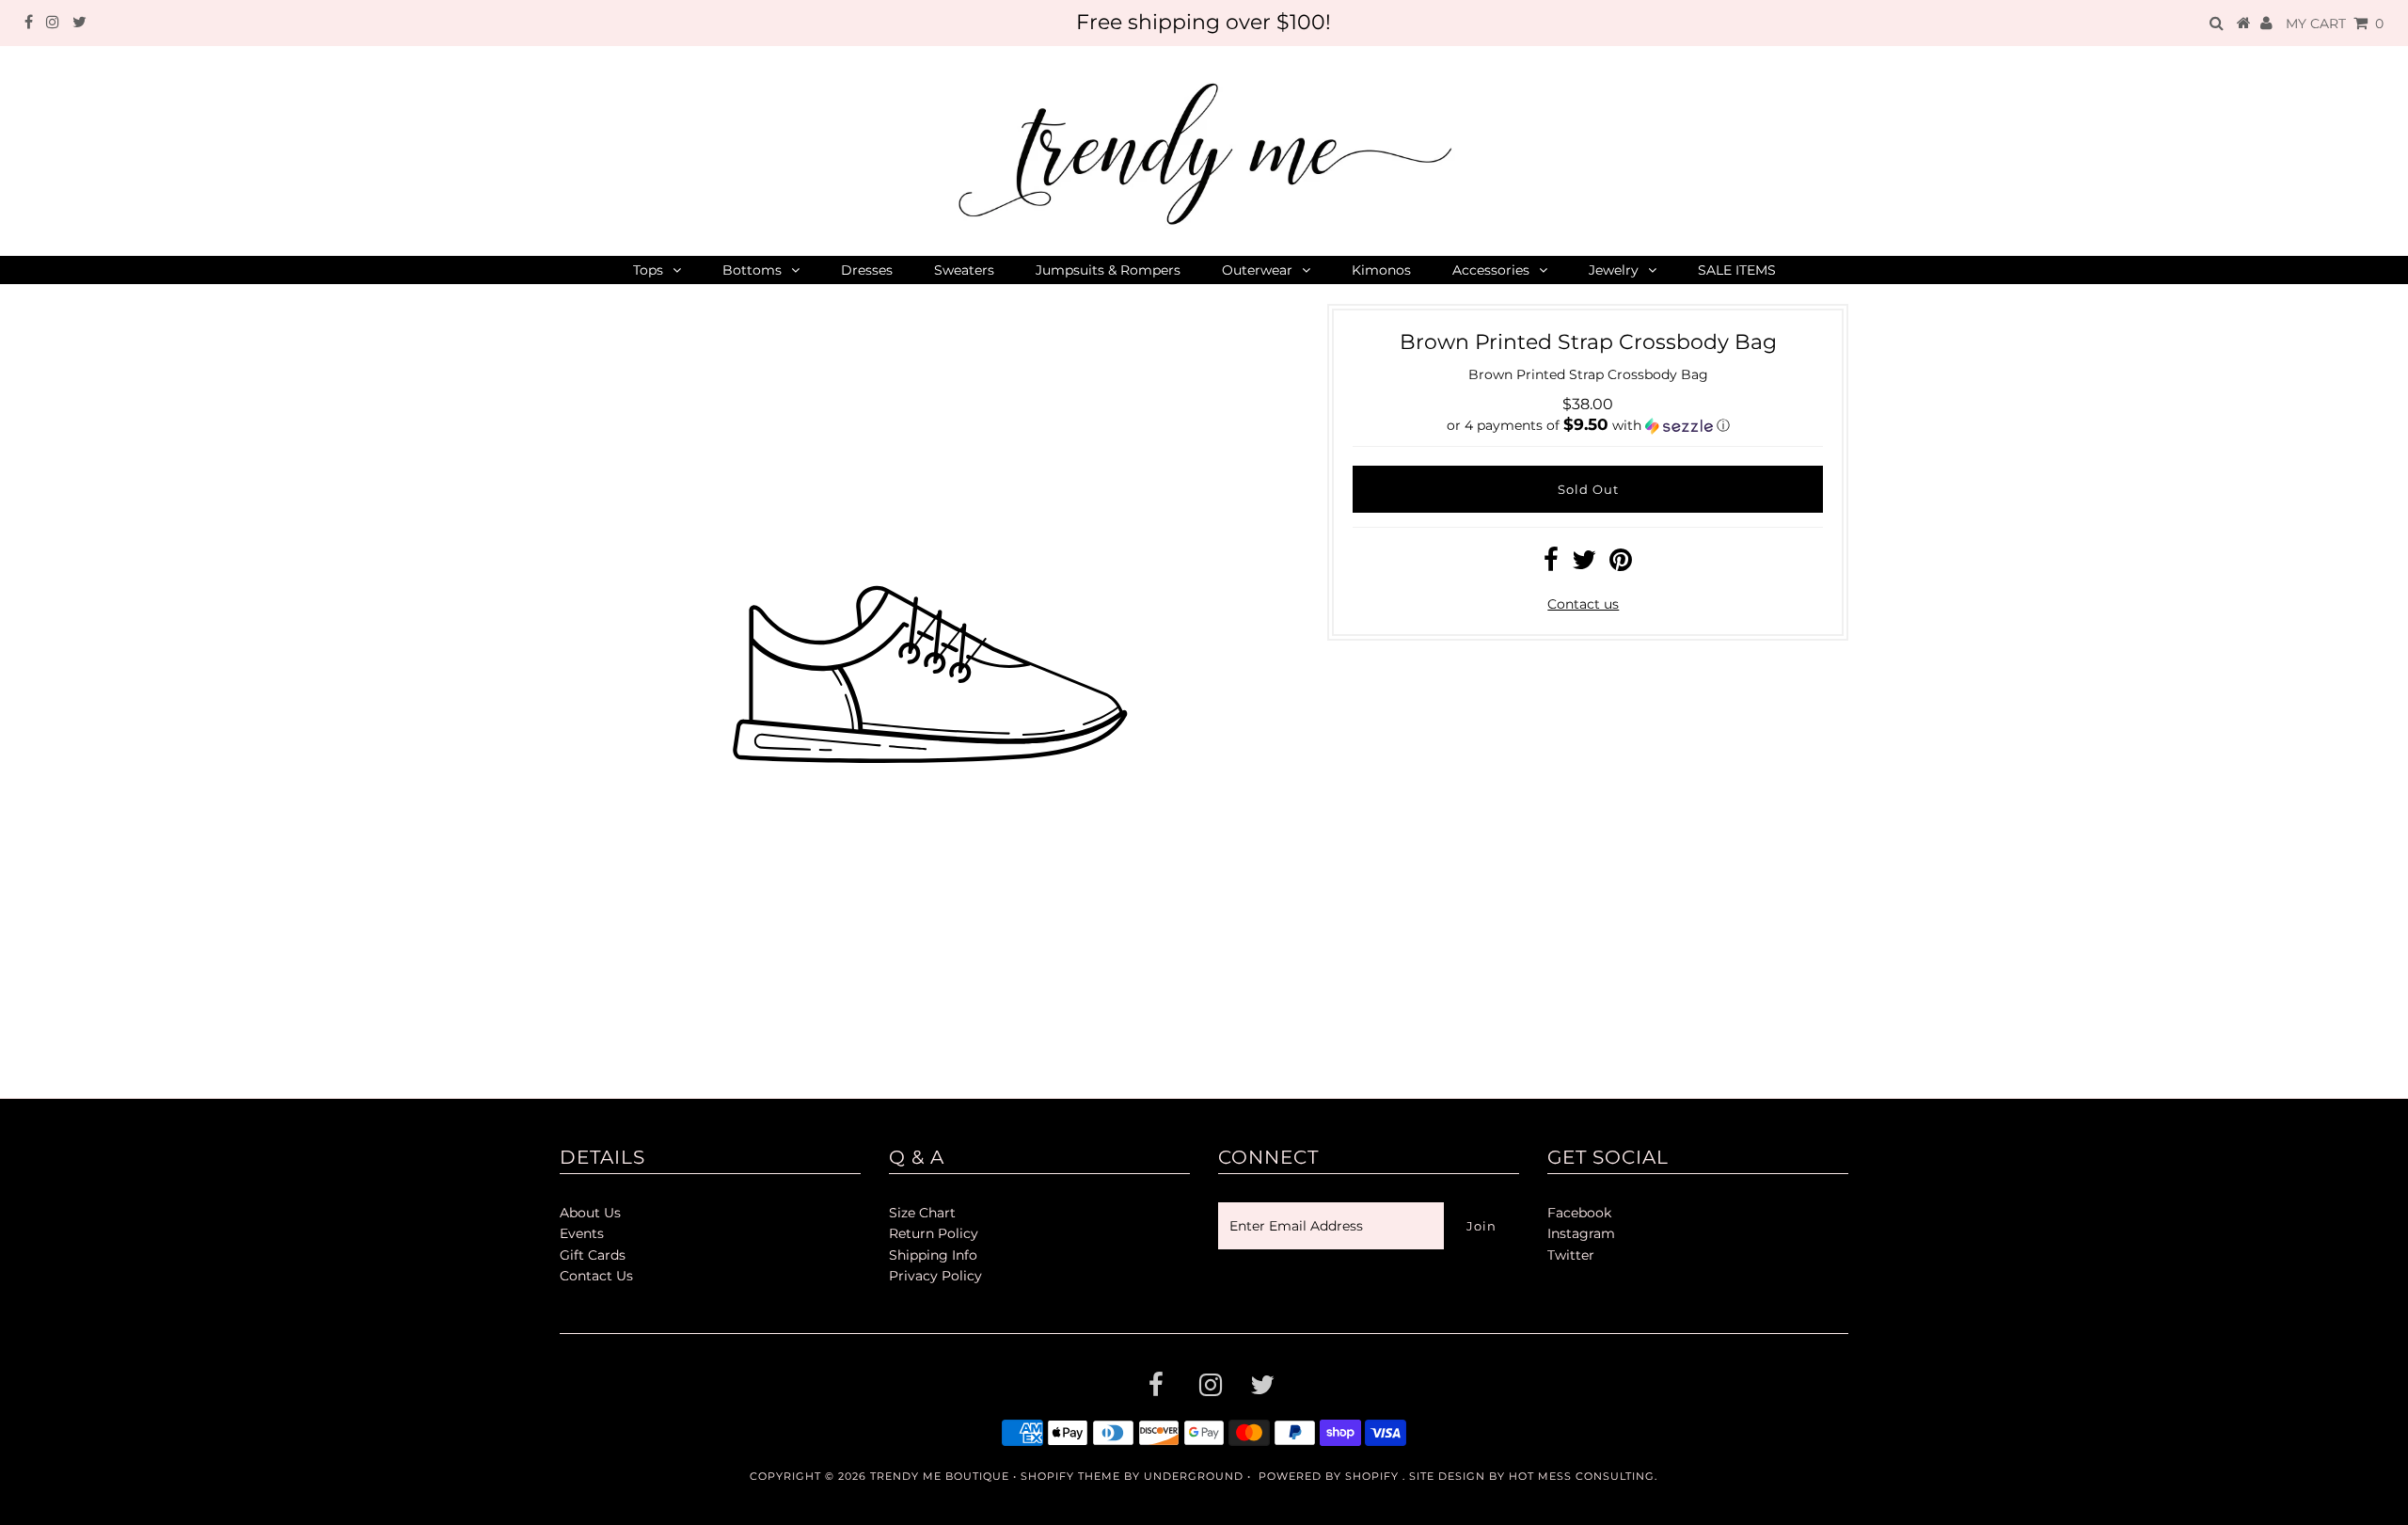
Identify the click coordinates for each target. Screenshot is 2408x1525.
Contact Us (596, 1276)
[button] (1588, 425)
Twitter (1571, 1255)
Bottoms (752, 270)
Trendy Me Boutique (940, 1476)
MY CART (2335, 24)
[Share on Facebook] (1551, 564)
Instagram (1581, 1233)
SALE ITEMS (1737, 270)
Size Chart (922, 1213)
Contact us (1583, 604)
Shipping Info (933, 1255)
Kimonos (1381, 270)
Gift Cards (593, 1255)
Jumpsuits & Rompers (1108, 270)
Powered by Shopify (1329, 1476)
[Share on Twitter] (1584, 564)
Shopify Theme (1070, 1476)
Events (582, 1233)
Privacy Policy (935, 1276)
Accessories (1491, 270)
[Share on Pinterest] (1621, 564)
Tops (648, 270)
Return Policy (934, 1233)
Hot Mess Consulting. (1583, 1476)
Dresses (867, 270)
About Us (590, 1213)
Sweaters (964, 270)
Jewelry (1614, 270)
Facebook (1579, 1213)
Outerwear (1257, 270)
